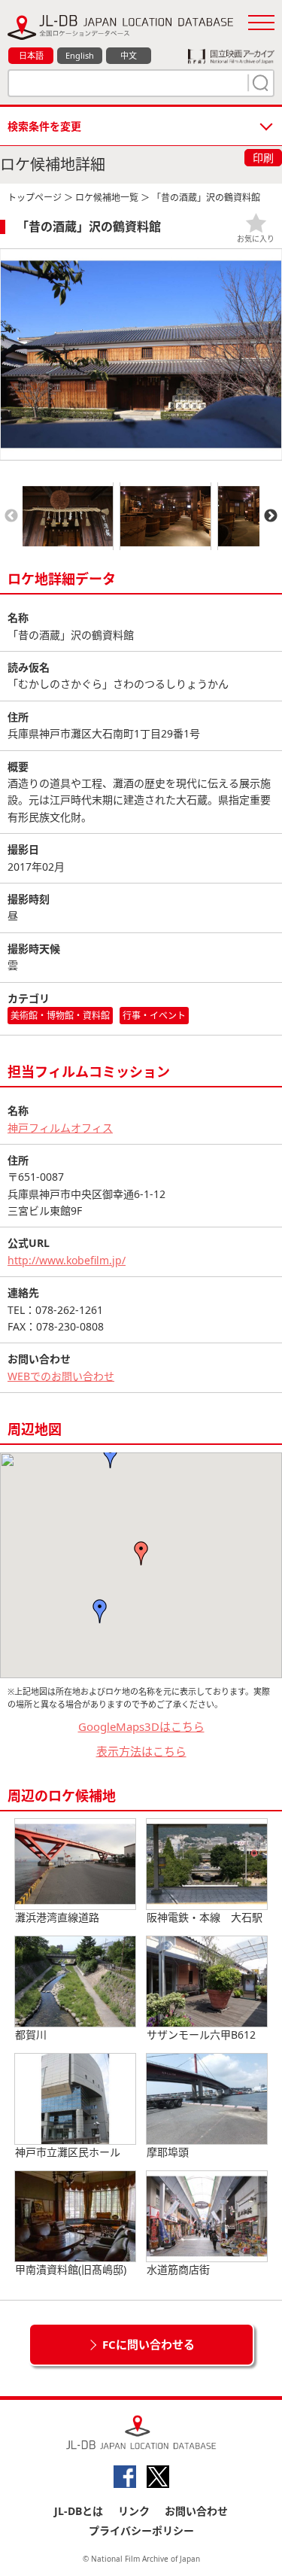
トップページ (35, 198)
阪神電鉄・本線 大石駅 (205, 1917)
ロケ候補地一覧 (107, 198)
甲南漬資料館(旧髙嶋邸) (71, 2269)
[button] (141, 1553)
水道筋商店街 (178, 2269)
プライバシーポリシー (141, 2530)
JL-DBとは (79, 2511)
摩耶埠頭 (168, 2152)
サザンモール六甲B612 (201, 2035)
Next (271, 516)
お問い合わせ (196, 2511)
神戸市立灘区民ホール (68, 2152)
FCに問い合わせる (149, 2344)
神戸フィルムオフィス (60, 1128)
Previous (11, 516)
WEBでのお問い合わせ (61, 1376)
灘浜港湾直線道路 (57, 1917)
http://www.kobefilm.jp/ (67, 1260)
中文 (129, 55)
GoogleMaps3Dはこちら (141, 1726)
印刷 (263, 158)
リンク (134, 2511)
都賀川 (31, 2035)
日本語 (31, 55)
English (80, 55)
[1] (259, 83)
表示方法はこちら (141, 1751)
